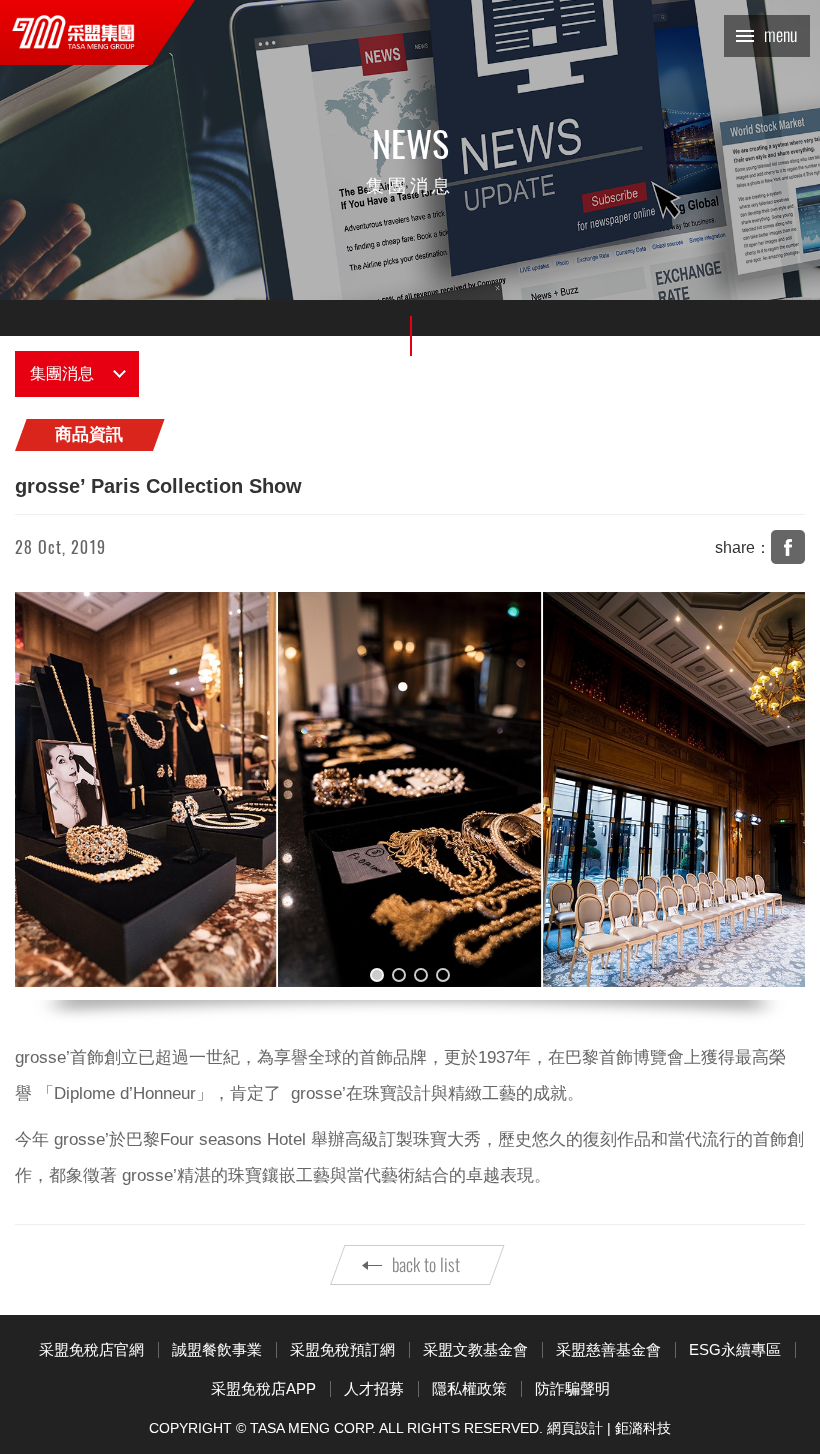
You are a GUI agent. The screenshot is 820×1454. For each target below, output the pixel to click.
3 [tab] (421, 975)
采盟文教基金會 (475, 1349)
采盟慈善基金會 (608, 1349)
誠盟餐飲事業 (217, 1349)
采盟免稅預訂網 (342, 1349)
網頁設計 (575, 1428)
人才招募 (374, 1388)
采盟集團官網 (74, 32)
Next (770, 796)
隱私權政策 (469, 1388)
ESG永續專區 (735, 1349)
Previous (50, 796)
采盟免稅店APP (263, 1388)
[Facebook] (788, 547)
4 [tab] (443, 975)
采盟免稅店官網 (91, 1349)
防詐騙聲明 (572, 1388)
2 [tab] (399, 975)
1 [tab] (377, 975)
